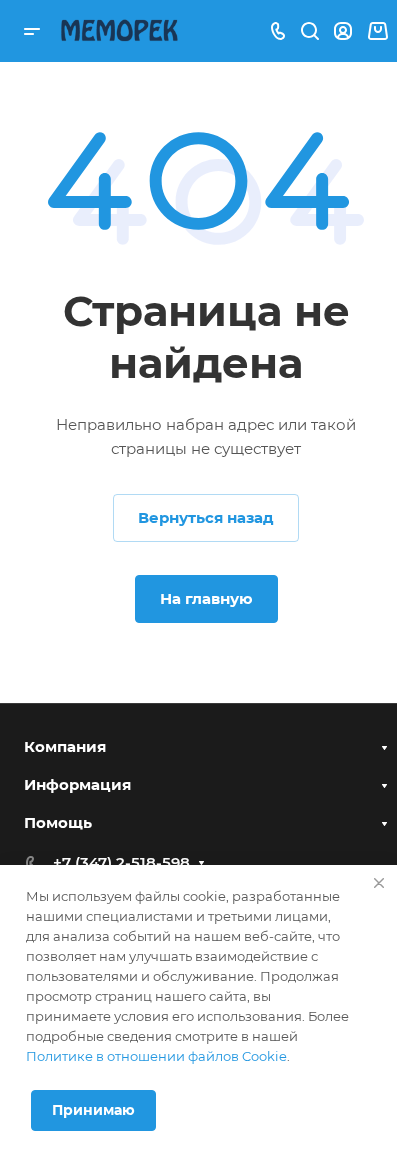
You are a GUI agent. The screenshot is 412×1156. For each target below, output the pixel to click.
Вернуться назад (206, 517)
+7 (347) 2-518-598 (121, 862)
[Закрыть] (379, 883)
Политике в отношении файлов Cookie (156, 1056)
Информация (77, 784)
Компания (65, 746)
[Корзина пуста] (377, 31)
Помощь (58, 822)
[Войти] (343, 31)
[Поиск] (309, 31)
